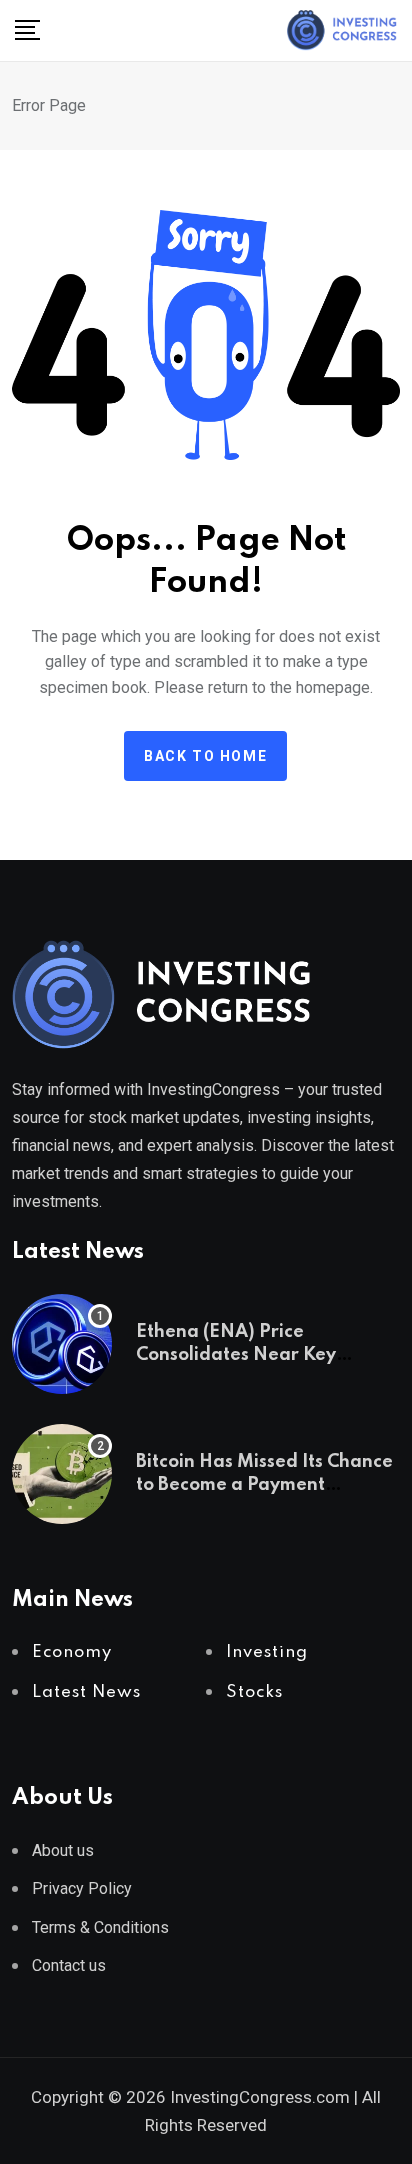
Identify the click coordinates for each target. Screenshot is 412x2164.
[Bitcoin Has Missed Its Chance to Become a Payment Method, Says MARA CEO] (62, 1474)
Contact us (69, 1965)
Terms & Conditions (100, 1927)
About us (63, 1850)
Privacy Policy (82, 1888)
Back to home (205, 756)
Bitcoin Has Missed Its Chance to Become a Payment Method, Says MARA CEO (264, 1484)
